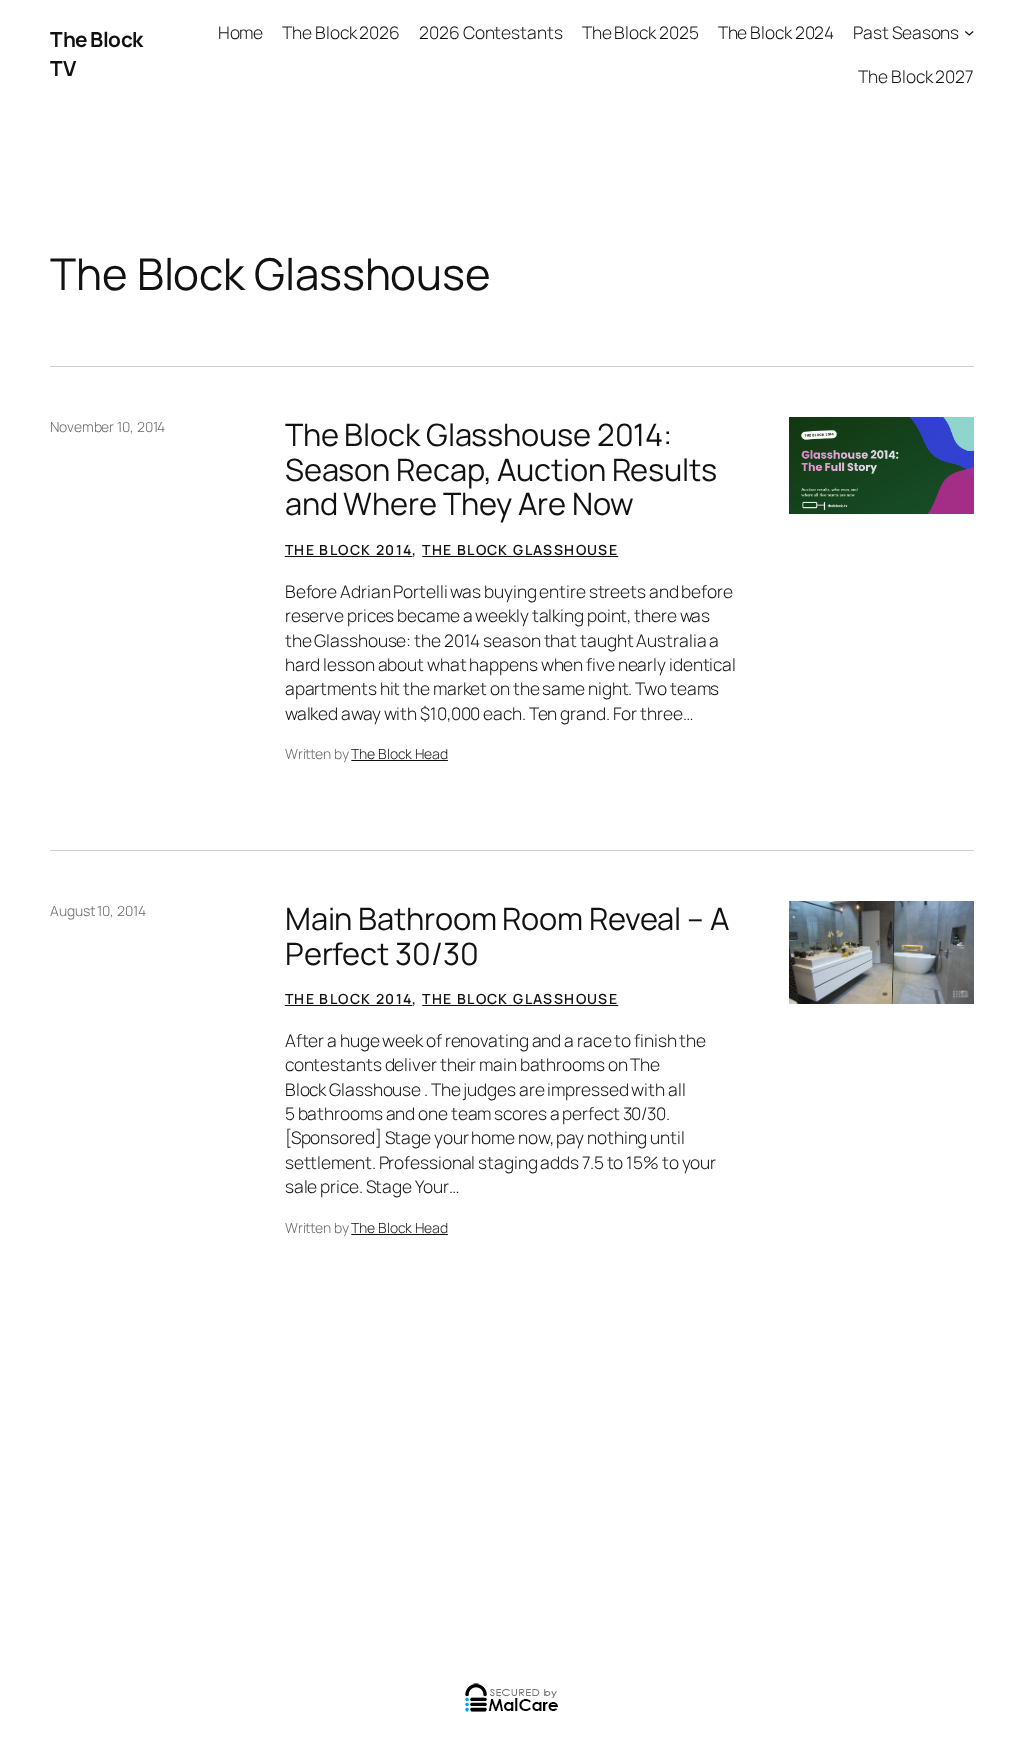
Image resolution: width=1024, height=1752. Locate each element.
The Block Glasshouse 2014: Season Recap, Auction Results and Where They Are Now (501, 469)
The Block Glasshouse (520, 549)
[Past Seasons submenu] (969, 32)
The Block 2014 (349, 549)
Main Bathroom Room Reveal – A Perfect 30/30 (507, 935)
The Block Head (399, 753)
